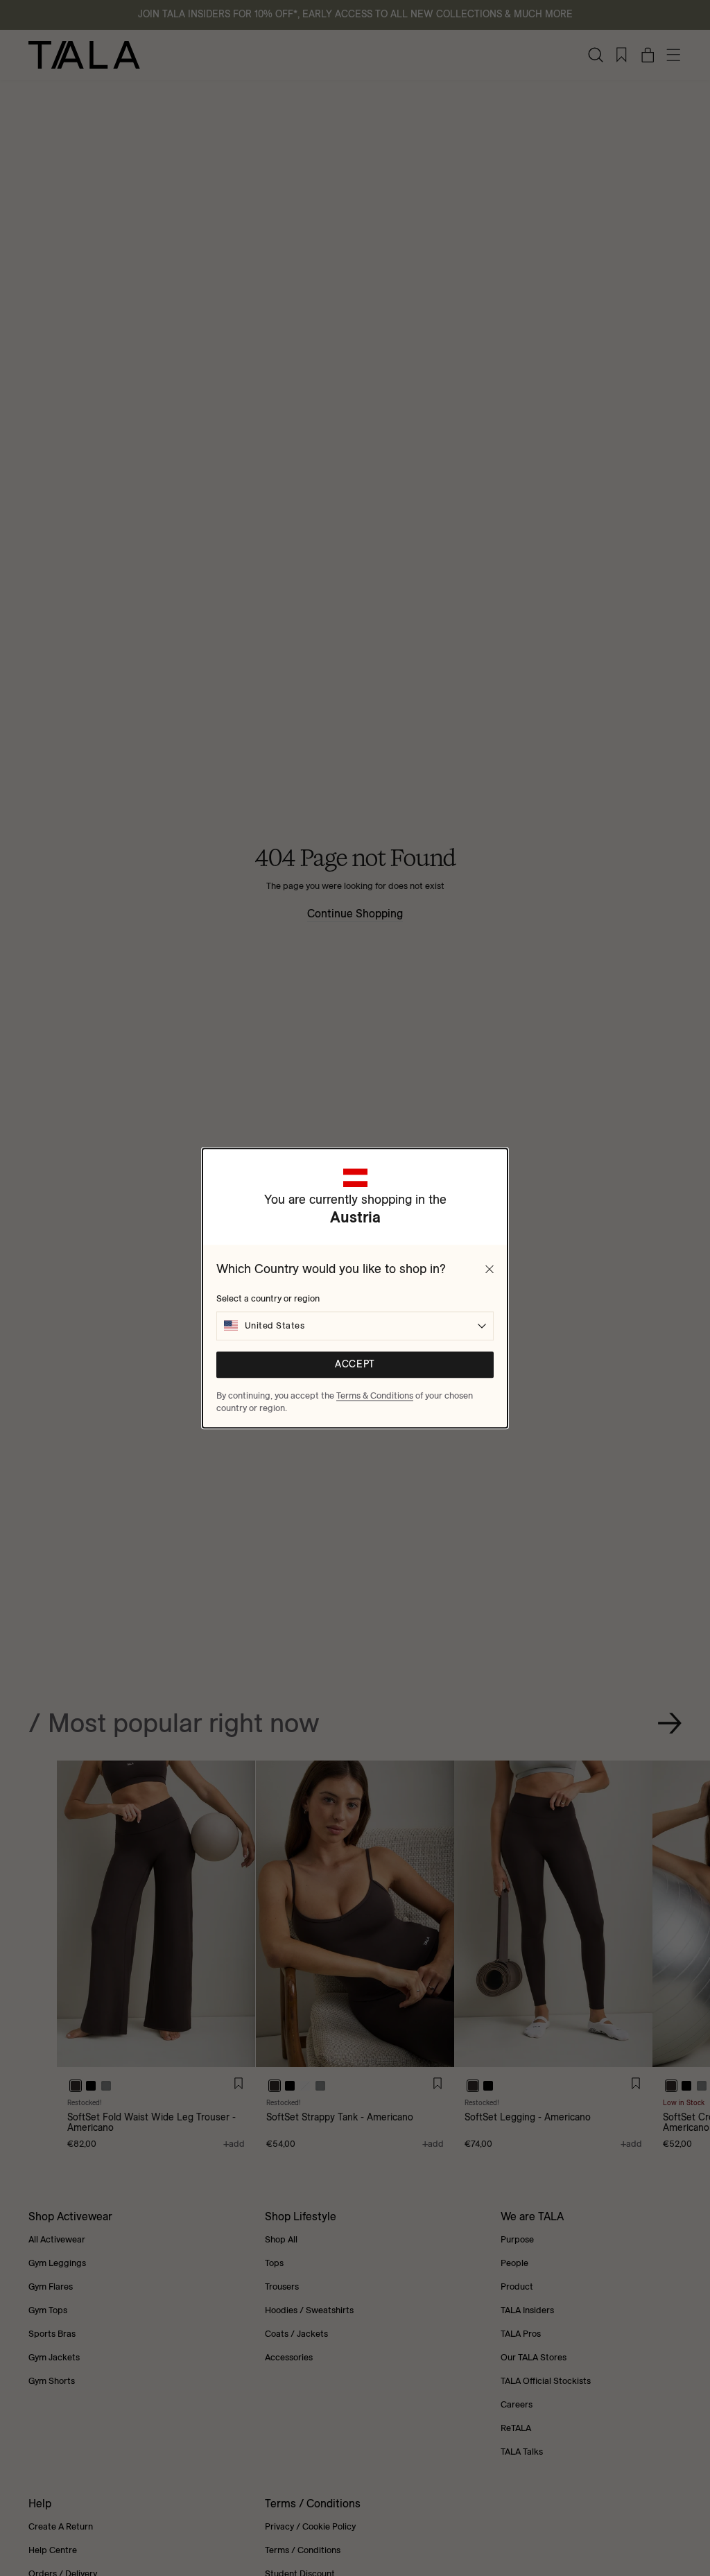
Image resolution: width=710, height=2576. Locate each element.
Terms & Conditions (375, 1395)
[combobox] (355, 1326)
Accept (355, 1364)
